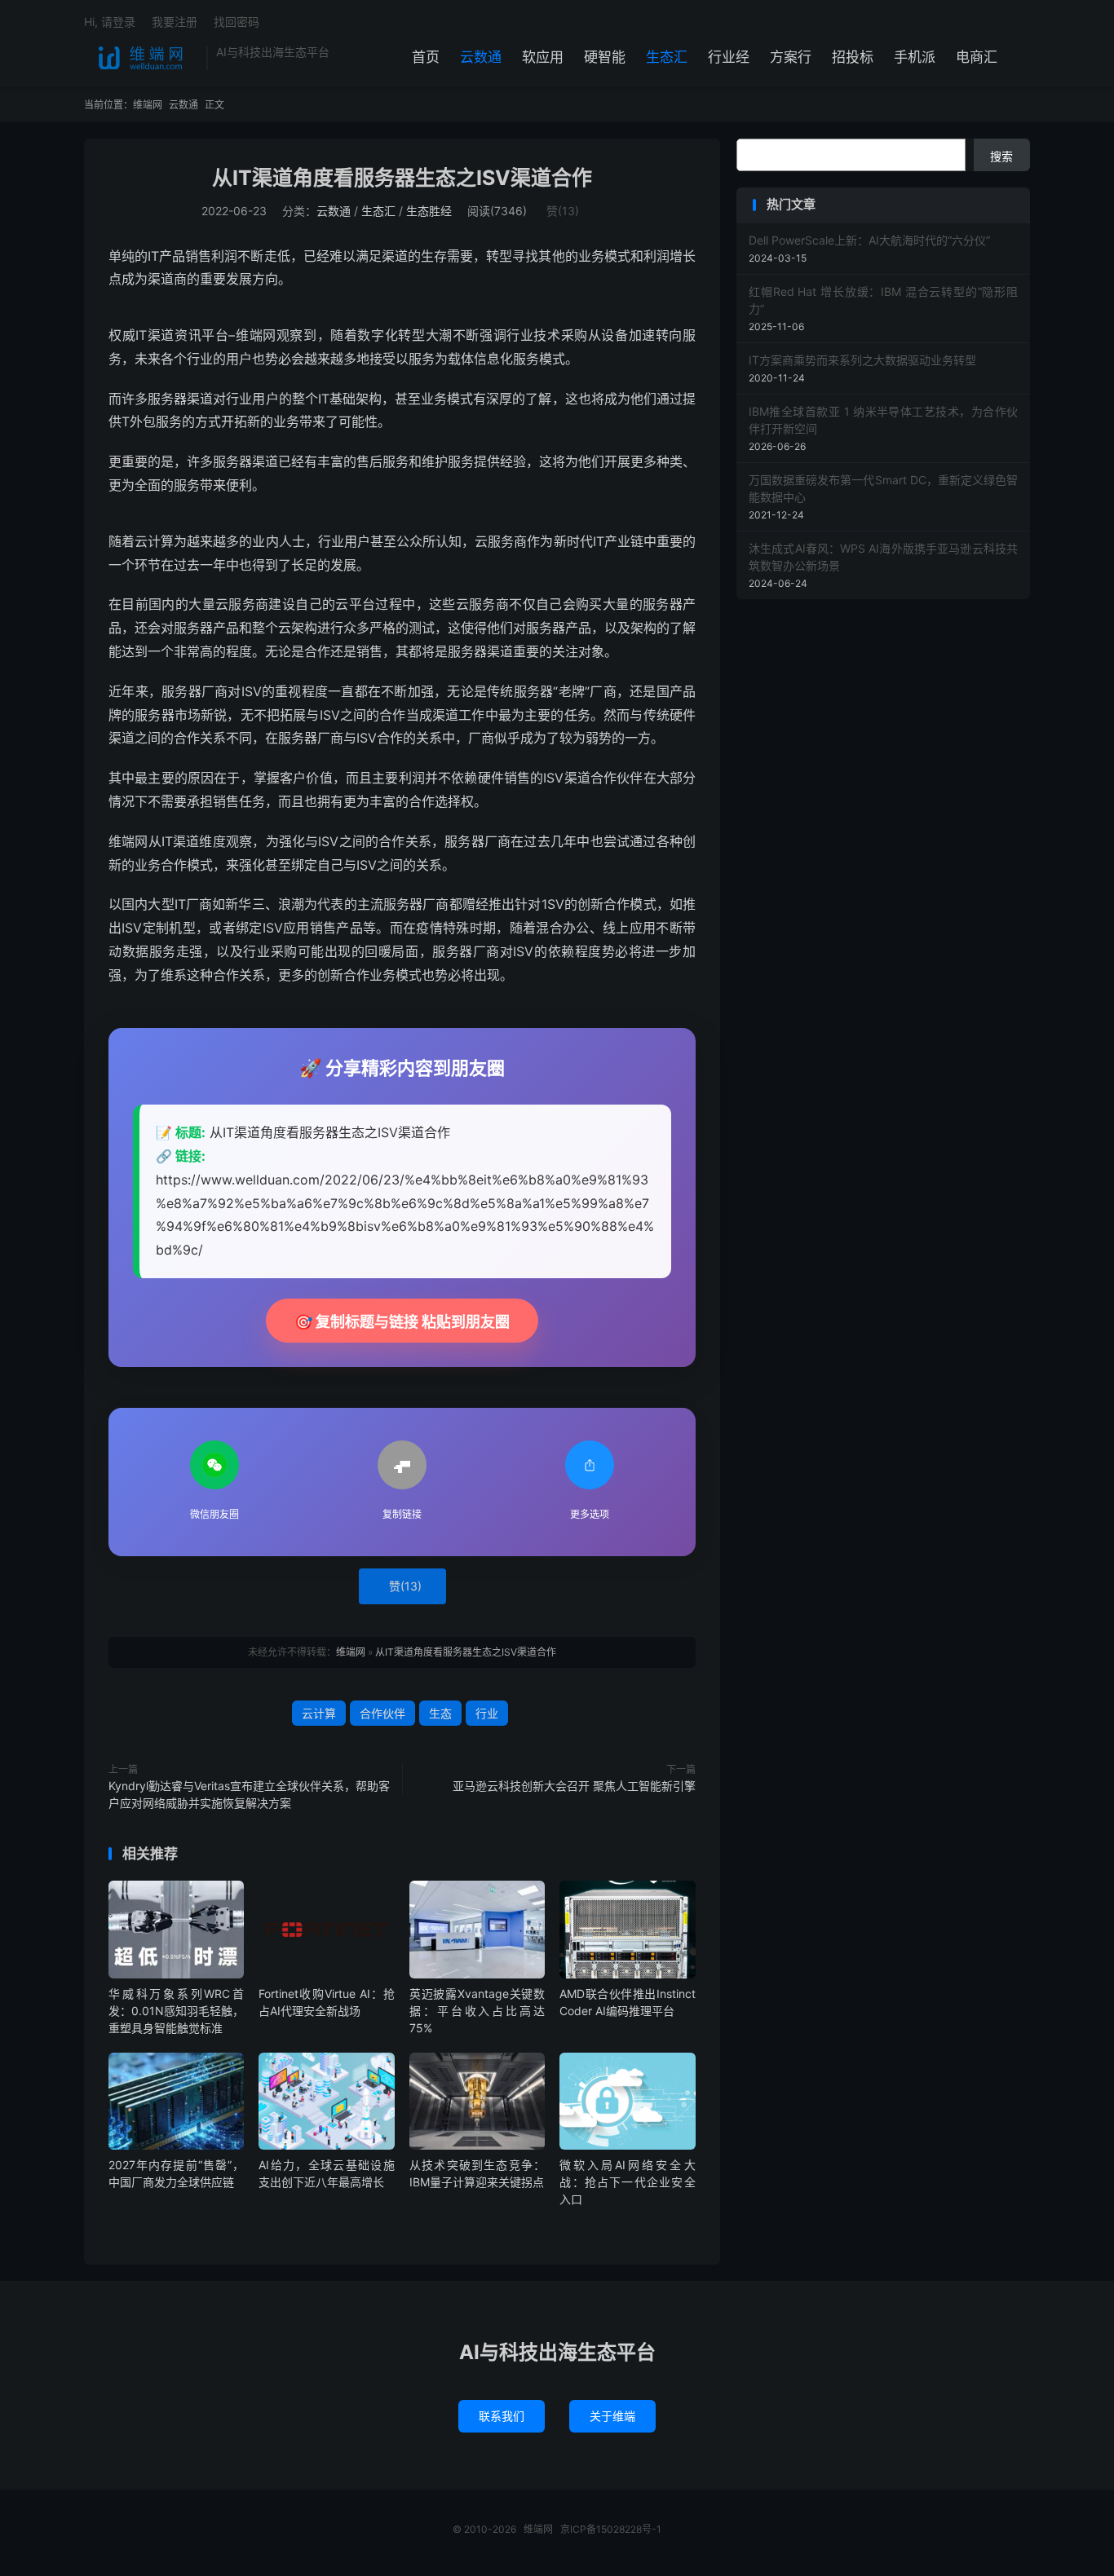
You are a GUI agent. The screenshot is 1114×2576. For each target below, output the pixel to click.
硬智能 (605, 57)
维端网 (141, 58)
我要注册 (175, 22)
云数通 (481, 57)
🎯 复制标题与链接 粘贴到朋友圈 (402, 1322)
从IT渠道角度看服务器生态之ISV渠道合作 (402, 178)
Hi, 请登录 (110, 22)
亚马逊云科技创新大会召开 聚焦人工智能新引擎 (574, 1786)
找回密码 (237, 22)
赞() (563, 211)
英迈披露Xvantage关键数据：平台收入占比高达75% (477, 2011)
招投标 (853, 57)
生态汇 (667, 57)
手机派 (915, 57)
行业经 (729, 57)
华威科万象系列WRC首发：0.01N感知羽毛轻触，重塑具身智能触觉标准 (176, 2011)
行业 (487, 1713)
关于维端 (612, 2416)
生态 (440, 1713)
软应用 (543, 57)
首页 (426, 57)
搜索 (1001, 156)
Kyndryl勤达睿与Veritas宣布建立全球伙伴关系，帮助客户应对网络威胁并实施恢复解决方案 (249, 1794)
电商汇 (977, 57)
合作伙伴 (382, 1713)
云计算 (319, 1713)
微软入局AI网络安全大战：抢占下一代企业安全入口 (627, 2182)
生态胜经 (429, 211)
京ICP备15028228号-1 (611, 2529)
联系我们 (502, 2416)
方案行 (791, 57)
